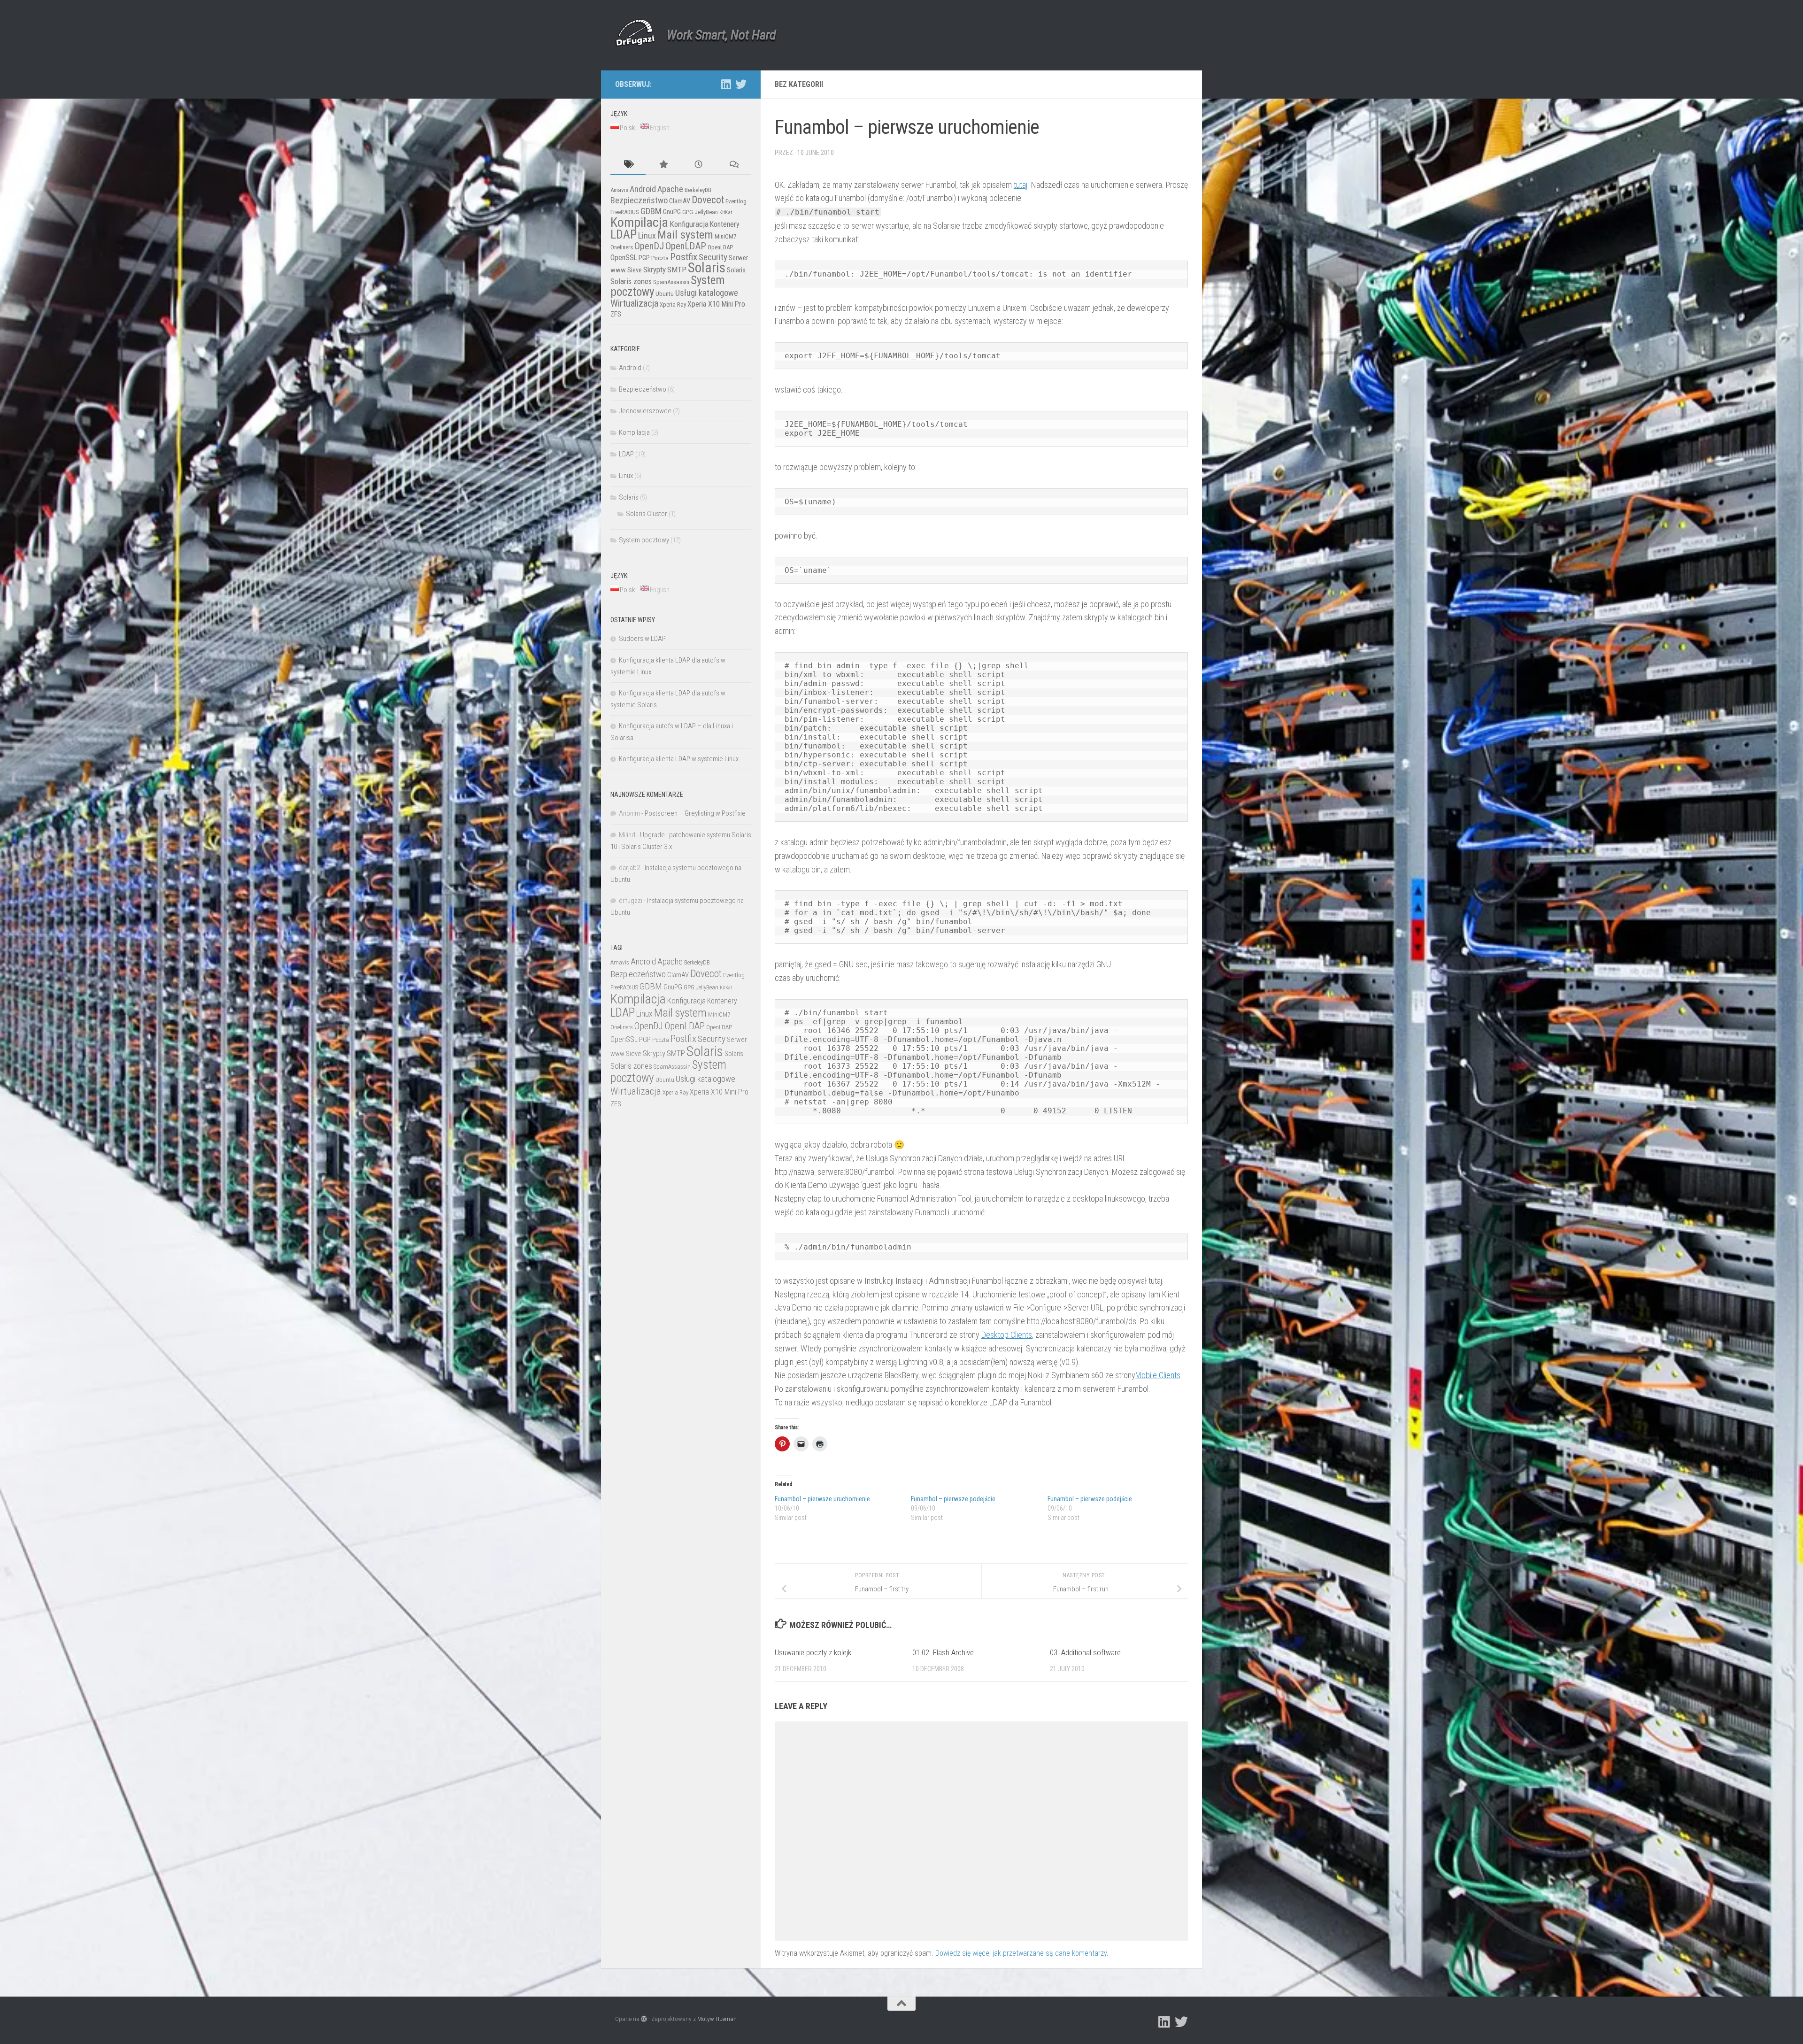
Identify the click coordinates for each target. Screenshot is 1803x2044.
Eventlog (736, 201)
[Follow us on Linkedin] (726, 84)
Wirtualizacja (634, 303)
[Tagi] (628, 165)
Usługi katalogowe (707, 293)
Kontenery (725, 224)
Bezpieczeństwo (639, 201)
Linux (647, 235)
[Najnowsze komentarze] (734, 165)
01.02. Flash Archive (943, 1652)
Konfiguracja (689, 224)
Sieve (635, 270)
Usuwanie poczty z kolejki (814, 1652)
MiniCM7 (725, 236)
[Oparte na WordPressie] (644, 2019)
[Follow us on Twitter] (741, 84)
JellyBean (706, 212)
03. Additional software (1085, 1652)
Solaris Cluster (647, 514)
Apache (670, 189)
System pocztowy (644, 540)
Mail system (685, 235)
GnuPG (672, 212)
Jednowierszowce (645, 411)
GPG (688, 212)
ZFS (616, 314)
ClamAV (680, 201)
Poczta (660, 258)
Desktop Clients (1007, 1335)
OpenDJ (649, 246)
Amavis (619, 190)
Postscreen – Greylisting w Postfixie (695, 813)
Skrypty (655, 270)
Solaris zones (631, 281)
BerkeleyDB (698, 190)
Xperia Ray (673, 305)
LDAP (624, 234)
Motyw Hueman (717, 2019)
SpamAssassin (671, 282)
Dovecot (708, 200)
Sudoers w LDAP (642, 639)
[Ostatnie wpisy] (698, 165)
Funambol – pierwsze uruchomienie (822, 1499)
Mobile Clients (1158, 1375)
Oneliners (622, 247)
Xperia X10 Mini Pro (716, 304)
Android (643, 189)
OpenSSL (624, 258)
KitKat (726, 212)
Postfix (684, 257)
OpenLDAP (686, 246)
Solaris (707, 268)
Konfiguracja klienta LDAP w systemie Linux (679, 759)
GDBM (651, 211)
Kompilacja (639, 222)
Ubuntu (665, 294)
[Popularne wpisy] (663, 165)
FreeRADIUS (625, 212)
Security (713, 257)
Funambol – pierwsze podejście (953, 1499)
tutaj (1021, 185)
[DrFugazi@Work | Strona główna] (635, 33)
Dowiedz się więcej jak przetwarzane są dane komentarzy (1021, 1953)
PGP (644, 258)
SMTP (677, 270)
